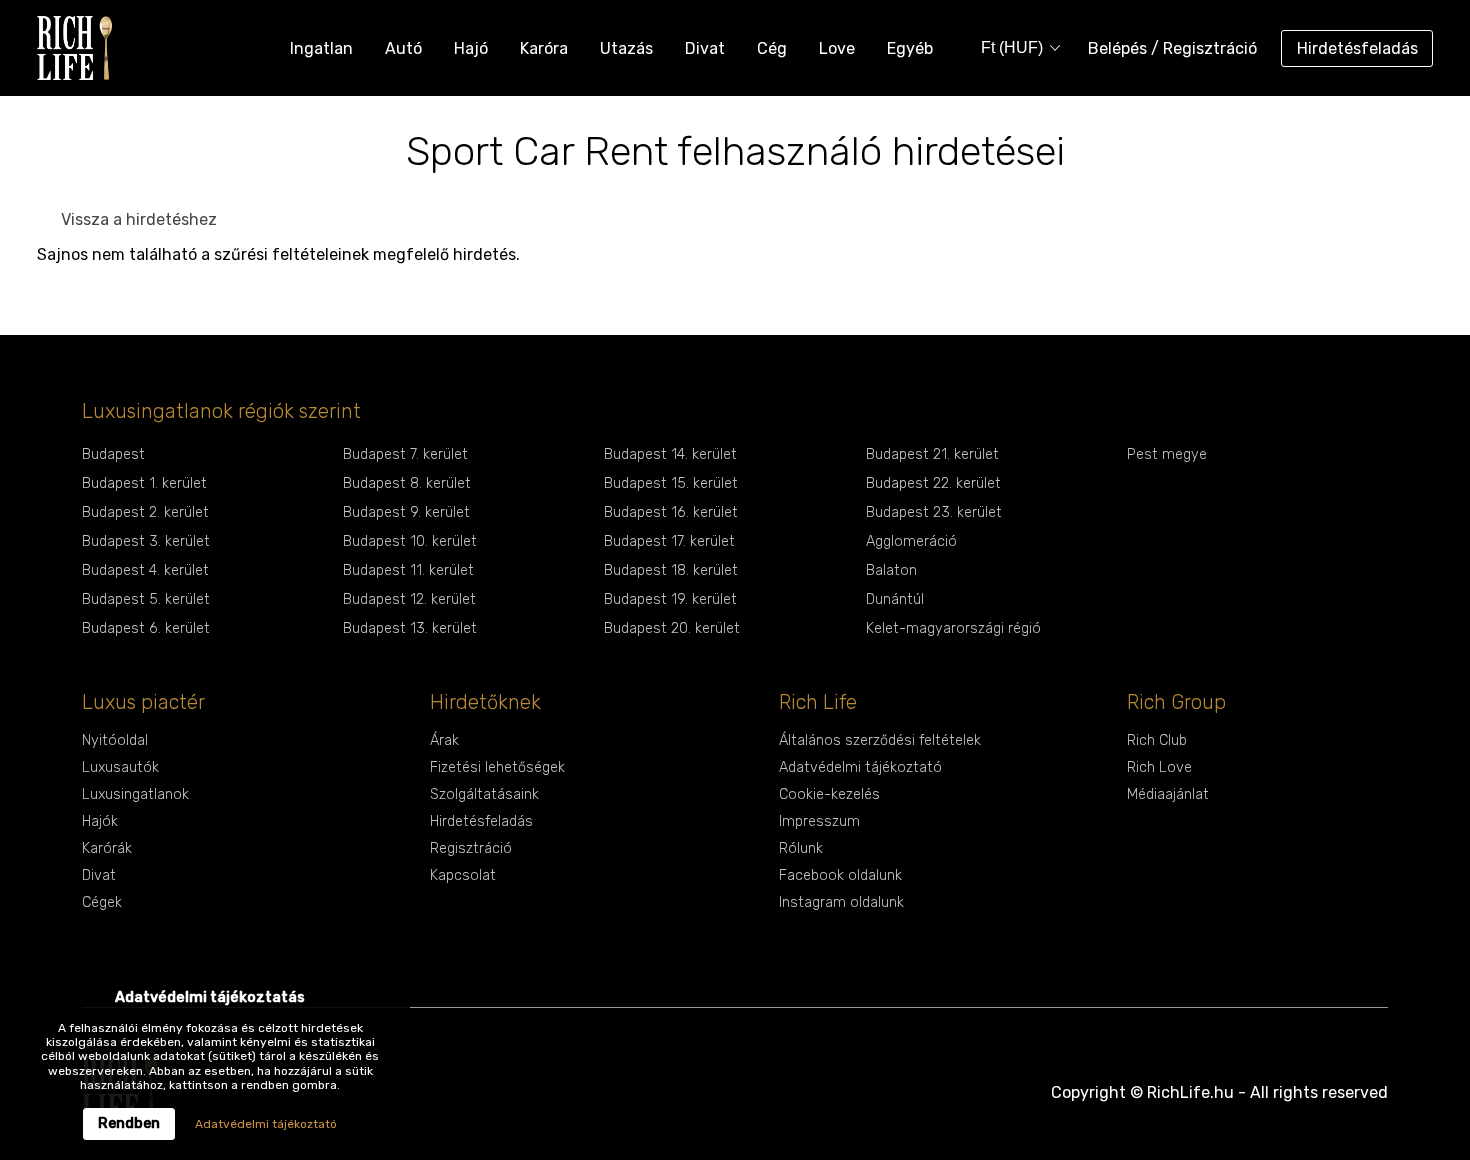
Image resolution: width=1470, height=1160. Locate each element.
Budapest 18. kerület (671, 570)
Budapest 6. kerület (146, 628)
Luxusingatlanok (135, 794)
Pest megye (1167, 454)
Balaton (891, 570)
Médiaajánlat (1168, 794)
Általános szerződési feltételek (880, 740)
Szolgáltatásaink (484, 794)
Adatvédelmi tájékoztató (860, 767)
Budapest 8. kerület (407, 483)
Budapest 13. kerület (410, 628)
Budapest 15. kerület (671, 483)
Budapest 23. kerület (934, 512)
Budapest (113, 454)
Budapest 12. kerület (409, 599)
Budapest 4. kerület (145, 570)
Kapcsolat (463, 875)
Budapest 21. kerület (932, 454)
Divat (99, 875)
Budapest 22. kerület (933, 483)
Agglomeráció (911, 541)
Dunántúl (895, 599)
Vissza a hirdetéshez (139, 219)
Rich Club (1157, 740)
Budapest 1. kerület (144, 483)
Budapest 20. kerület (672, 628)
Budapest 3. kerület (146, 541)
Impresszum (819, 821)
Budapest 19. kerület (670, 599)
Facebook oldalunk (840, 875)
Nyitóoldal (115, 740)
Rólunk (801, 848)
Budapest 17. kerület (669, 541)
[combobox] (1014, 48)
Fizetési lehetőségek (497, 767)
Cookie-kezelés (829, 794)
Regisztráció (471, 848)
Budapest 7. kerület (405, 454)
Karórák (107, 848)
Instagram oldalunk (841, 902)
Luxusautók (120, 767)
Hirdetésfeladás (1357, 48)
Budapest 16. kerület (671, 512)
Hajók (100, 821)
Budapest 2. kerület (145, 512)
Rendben (129, 1123)
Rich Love (1159, 767)
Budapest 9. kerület (406, 512)
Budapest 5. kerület (146, 599)
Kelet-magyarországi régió (953, 628)
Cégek (102, 902)
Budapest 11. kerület (408, 570)
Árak (444, 740)
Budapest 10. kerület (410, 541)
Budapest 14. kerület (670, 454)
